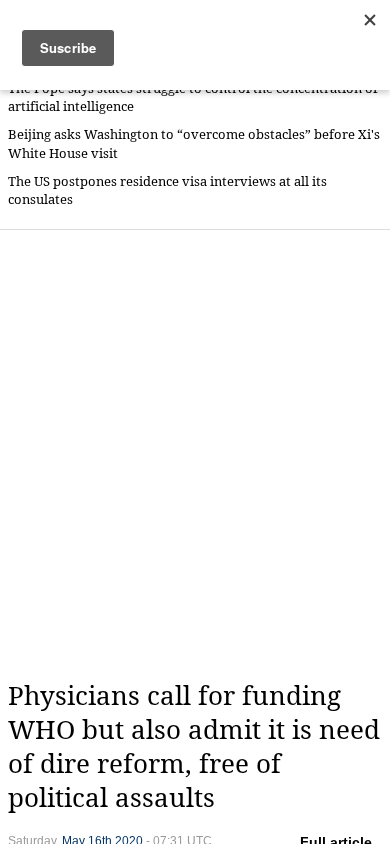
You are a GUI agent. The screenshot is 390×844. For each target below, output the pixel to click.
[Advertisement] (195, 455)
